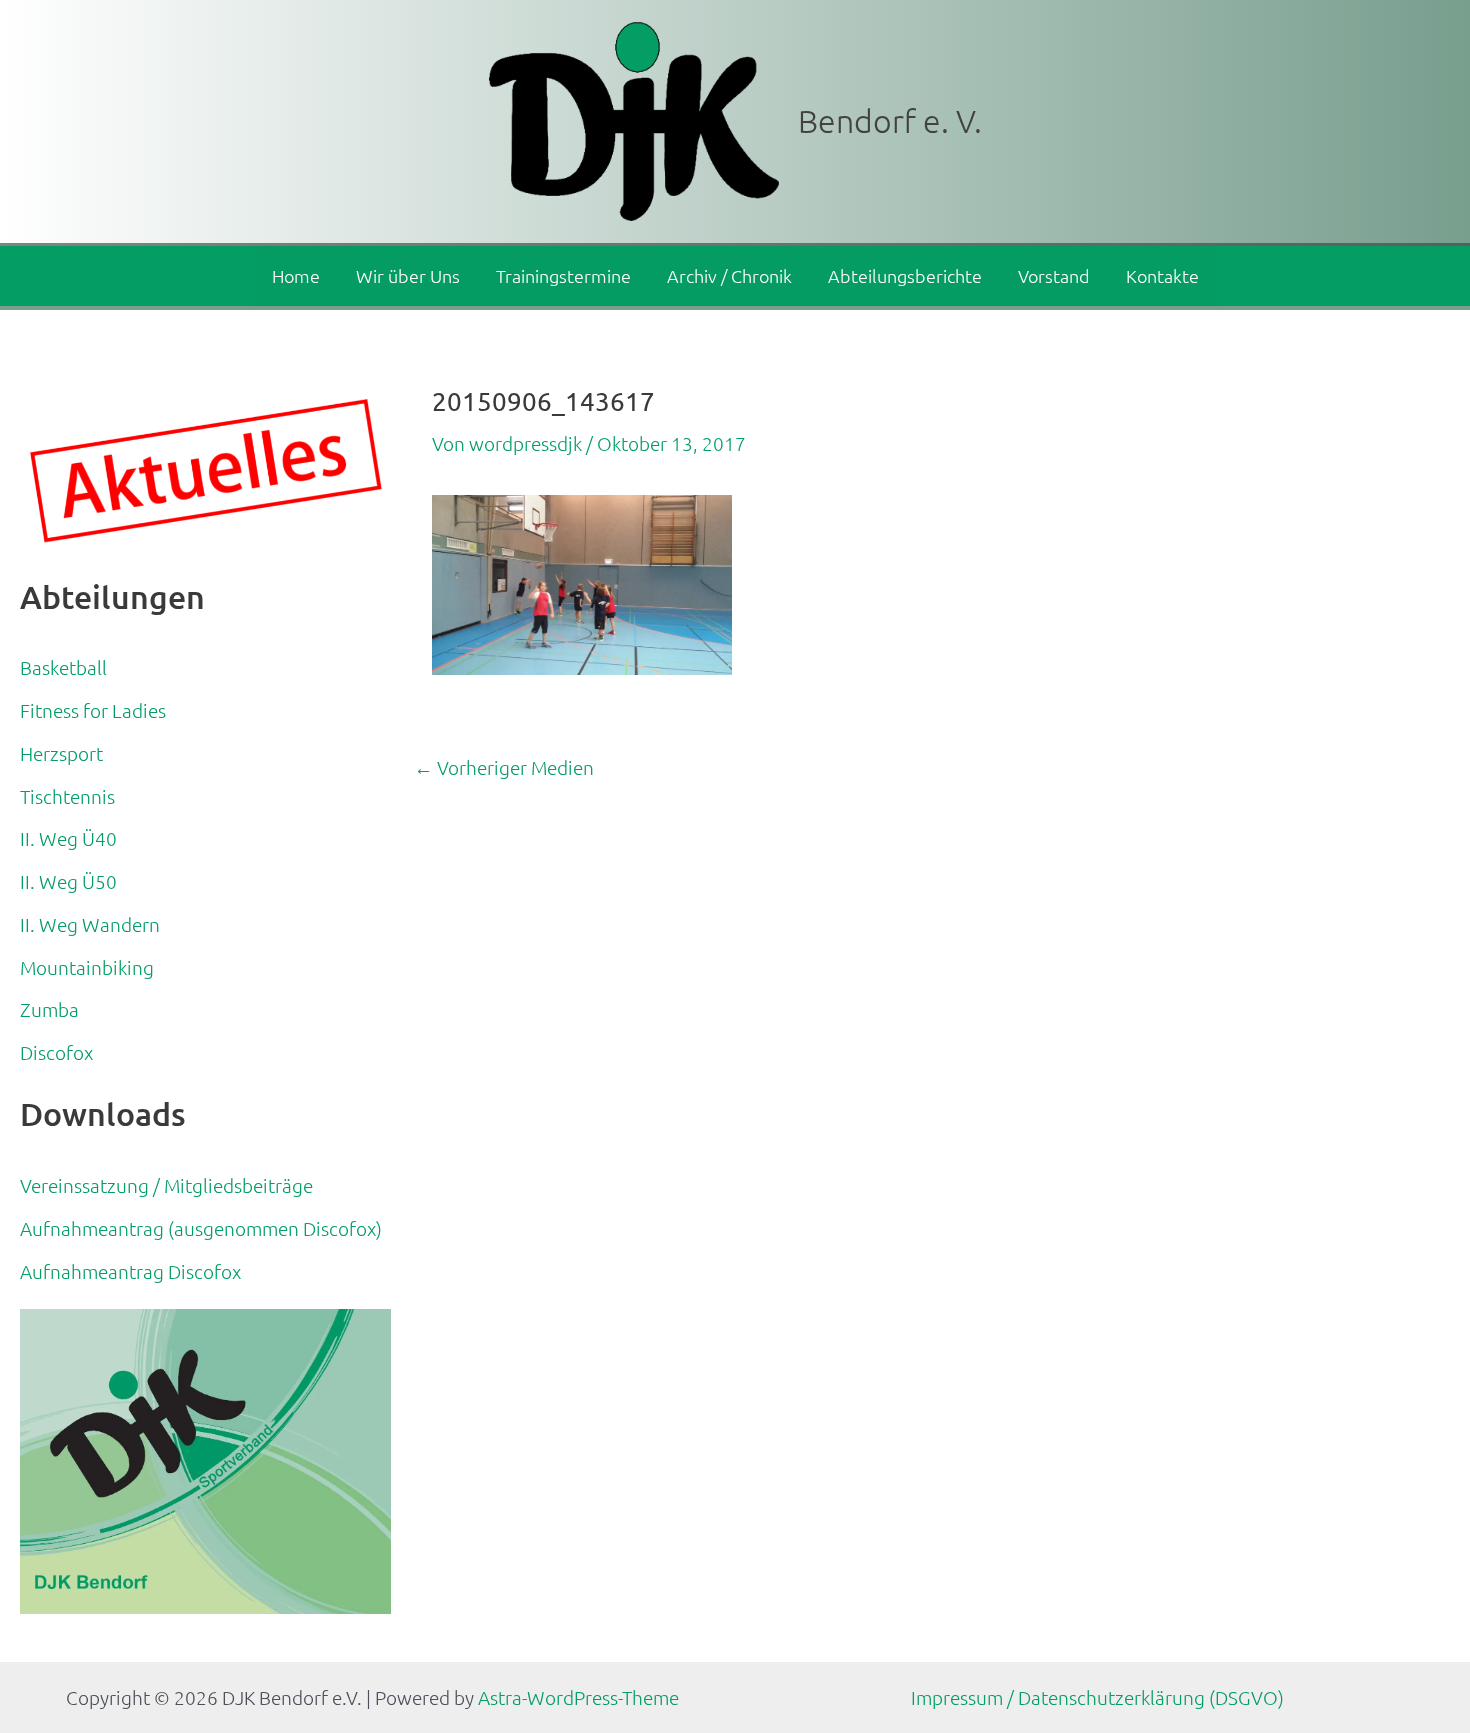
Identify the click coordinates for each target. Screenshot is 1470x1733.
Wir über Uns (408, 275)
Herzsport (61, 753)
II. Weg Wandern (90, 924)
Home (296, 275)
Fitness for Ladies (93, 710)
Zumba (49, 1009)
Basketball (63, 667)
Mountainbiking (87, 967)
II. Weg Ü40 (68, 838)
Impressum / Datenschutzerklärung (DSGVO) (1097, 1697)
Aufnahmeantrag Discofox (130, 1271)
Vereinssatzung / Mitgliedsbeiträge (166, 1185)
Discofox (56, 1052)
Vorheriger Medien (504, 767)
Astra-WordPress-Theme (578, 1697)
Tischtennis (67, 796)
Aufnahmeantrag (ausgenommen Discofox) (201, 1228)
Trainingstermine (563, 275)
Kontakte (1162, 275)
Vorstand (1054, 275)
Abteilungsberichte (905, 275)
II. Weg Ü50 (68, 881)
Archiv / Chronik (729, 275)
